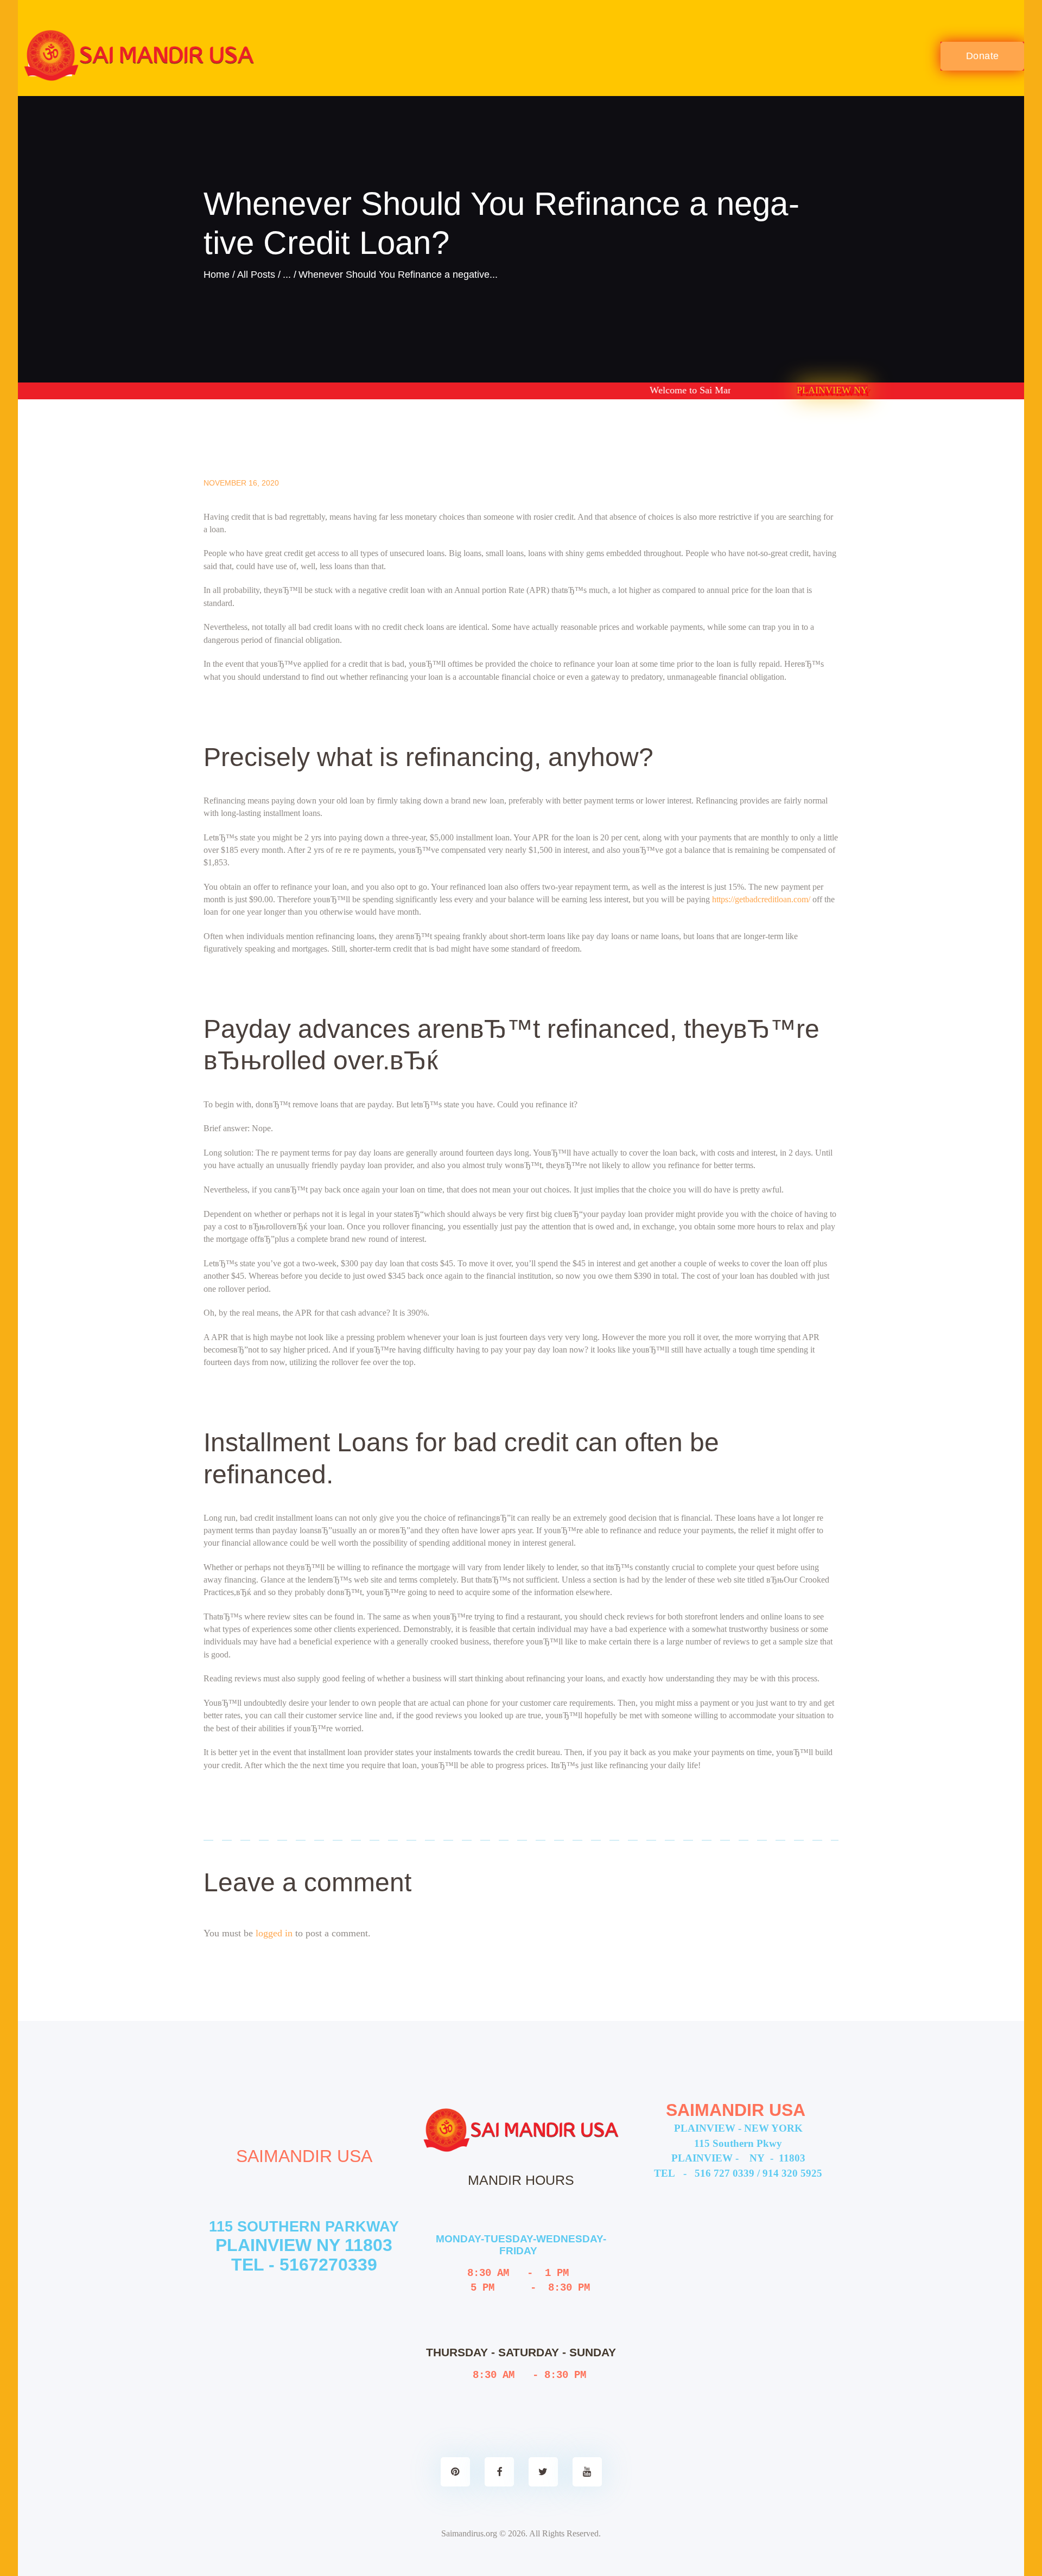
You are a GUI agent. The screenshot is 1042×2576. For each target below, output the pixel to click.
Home (217, 275)
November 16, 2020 (241, 483)
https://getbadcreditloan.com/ (761, 899)
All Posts (256, 275)
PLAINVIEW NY (832, 390)
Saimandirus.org (469, 2533)
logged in (274, 1933)
